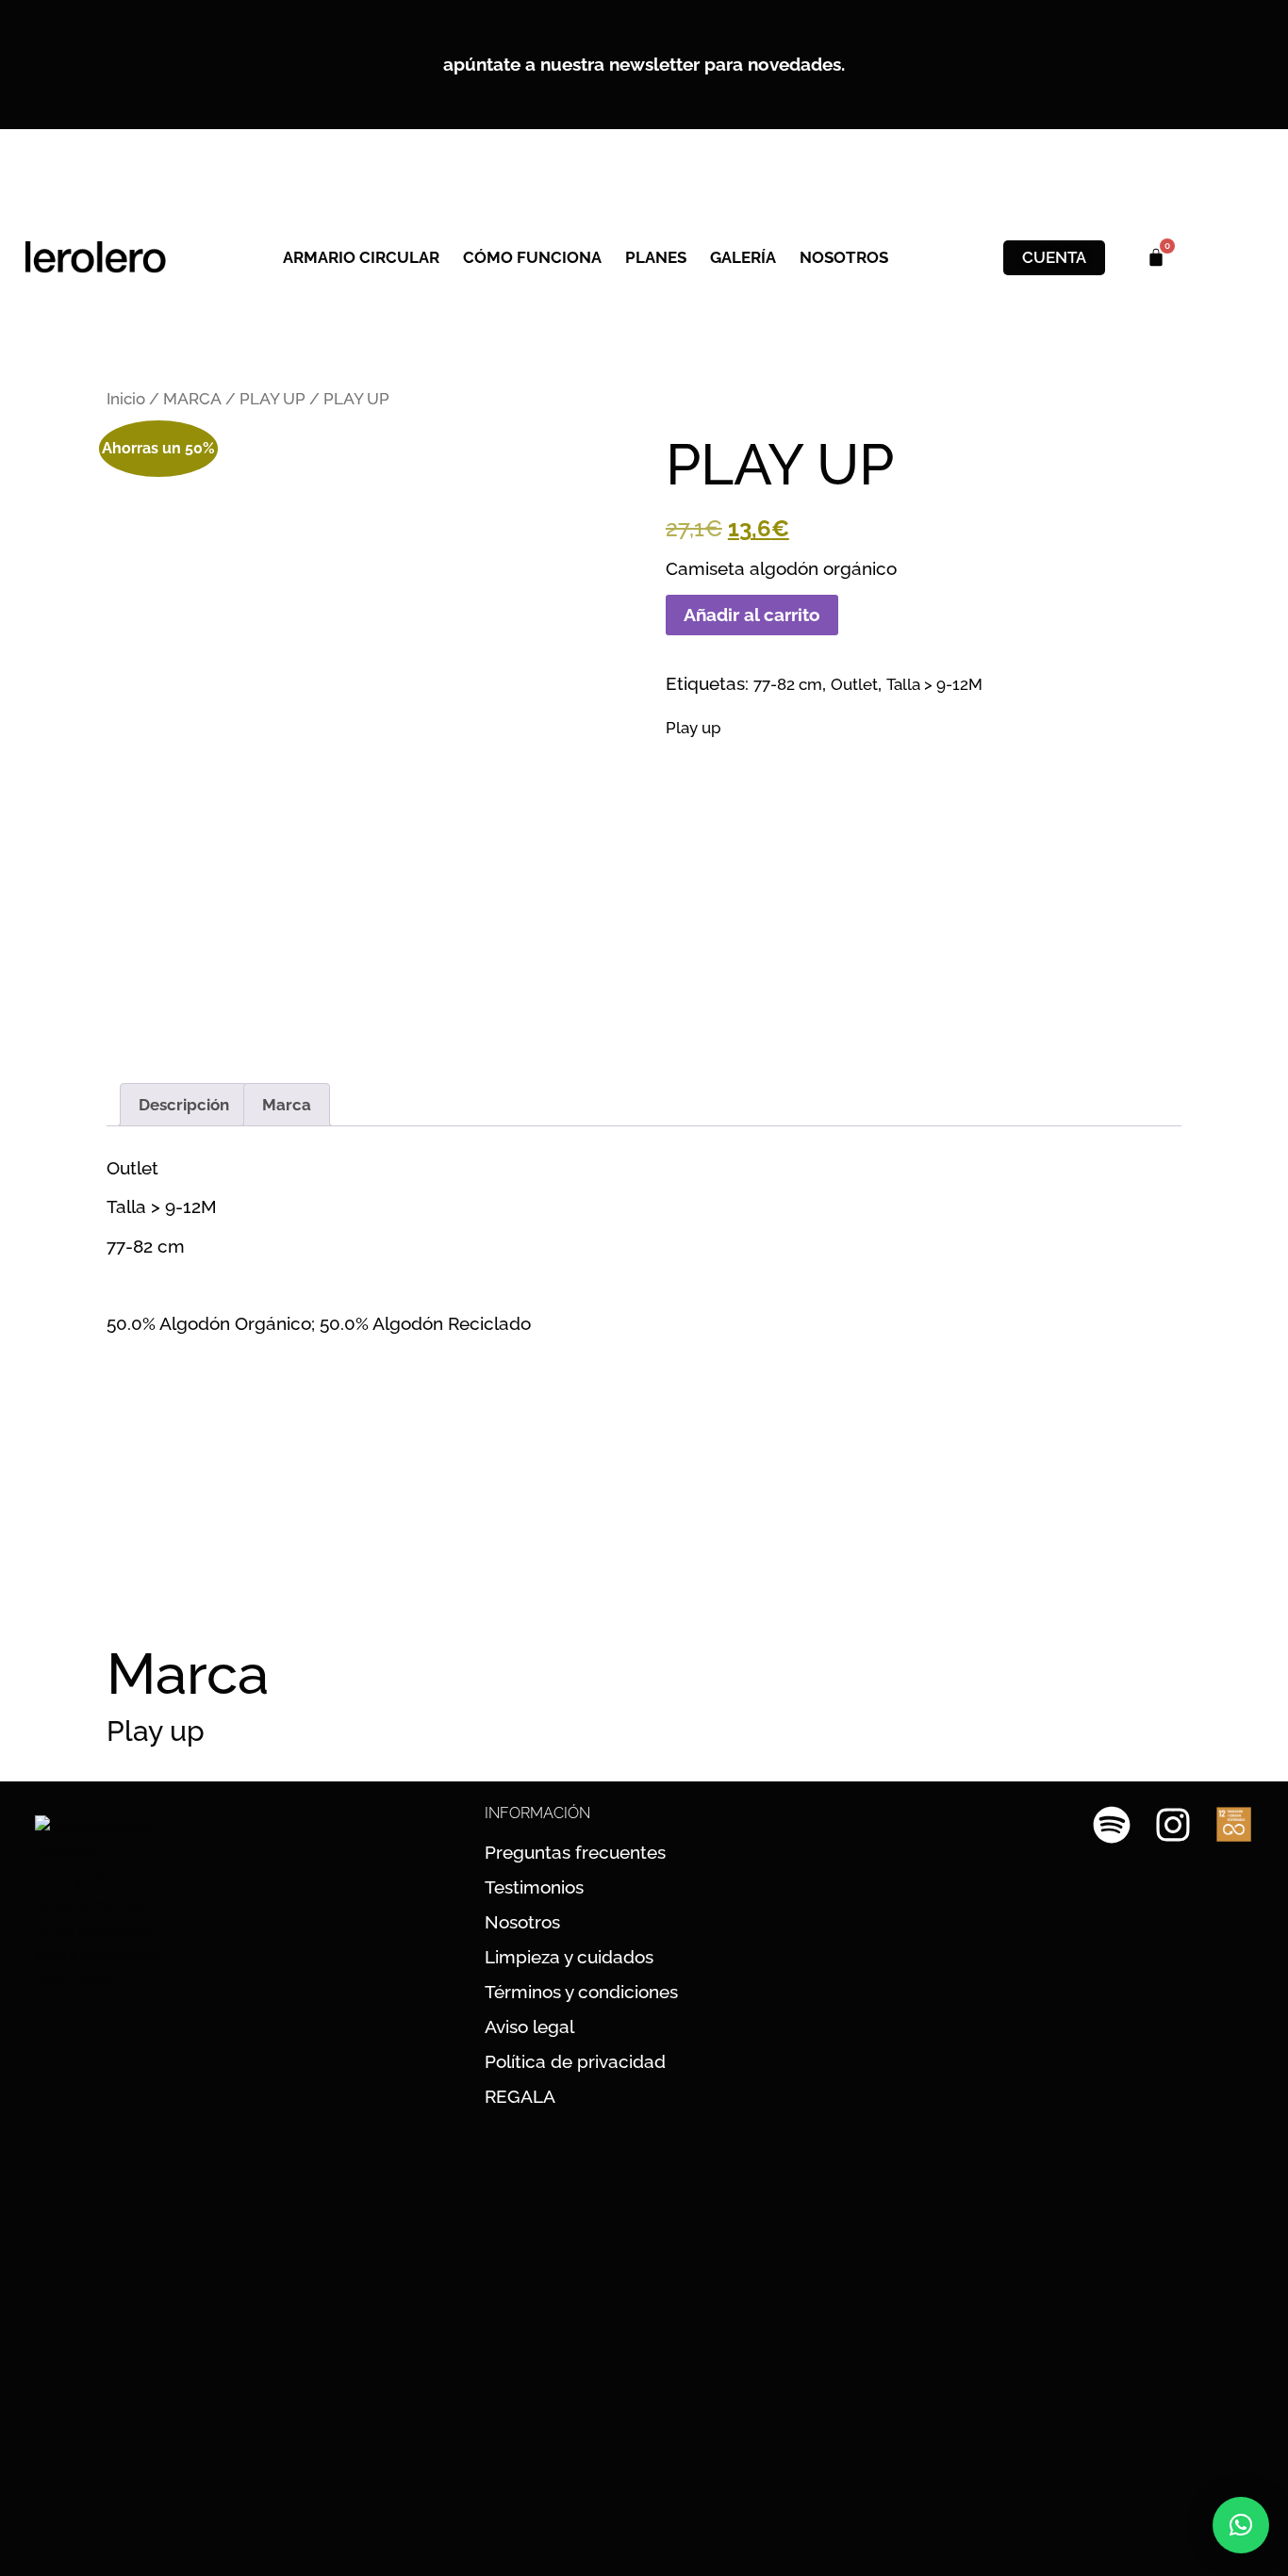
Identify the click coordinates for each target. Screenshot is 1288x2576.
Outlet (854, 684)
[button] (1241, 2525)
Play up (694, 728)
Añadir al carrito (752, 615)
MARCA (192, 399)
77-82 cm (788, 684)
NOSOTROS (844, 257)
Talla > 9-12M (934, 684)
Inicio (126, 399)
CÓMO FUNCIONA (532, 257)
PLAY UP (272, 399)
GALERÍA (743, 257)
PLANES (656, 257)
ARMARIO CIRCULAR (361, 257)
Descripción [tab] (184, 1105)
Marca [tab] (287, 1105)
